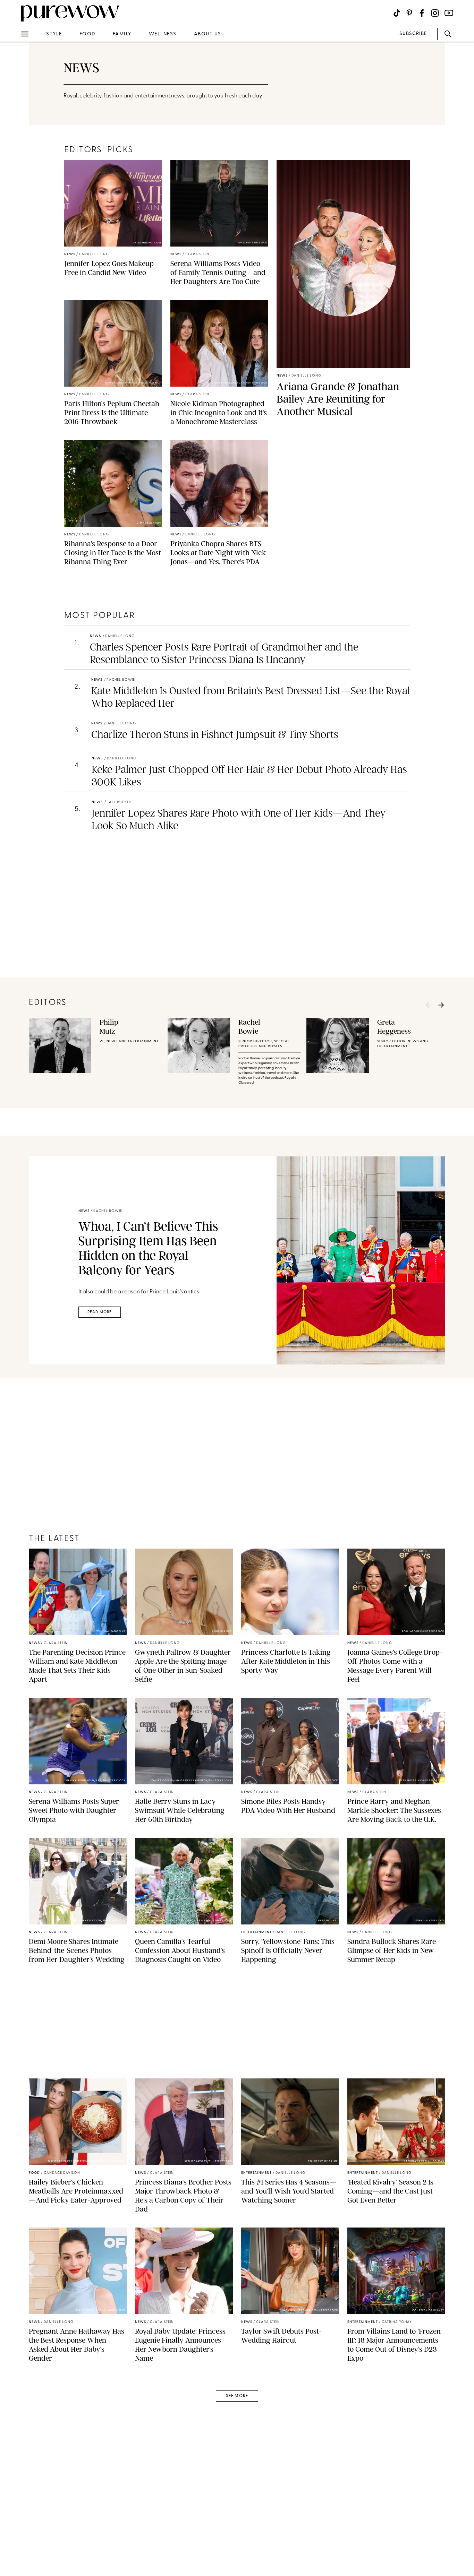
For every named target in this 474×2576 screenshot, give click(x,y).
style (54, 34)
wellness (163, 34)
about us (208, 34)
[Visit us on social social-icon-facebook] (422, 13)
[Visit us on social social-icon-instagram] (435, 13)
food (87, 34)
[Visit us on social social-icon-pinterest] (409, 13)
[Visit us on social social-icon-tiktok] (397, 13)
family (122, 34)
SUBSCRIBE (413, 34)
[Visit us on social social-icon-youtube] (449, 13)
